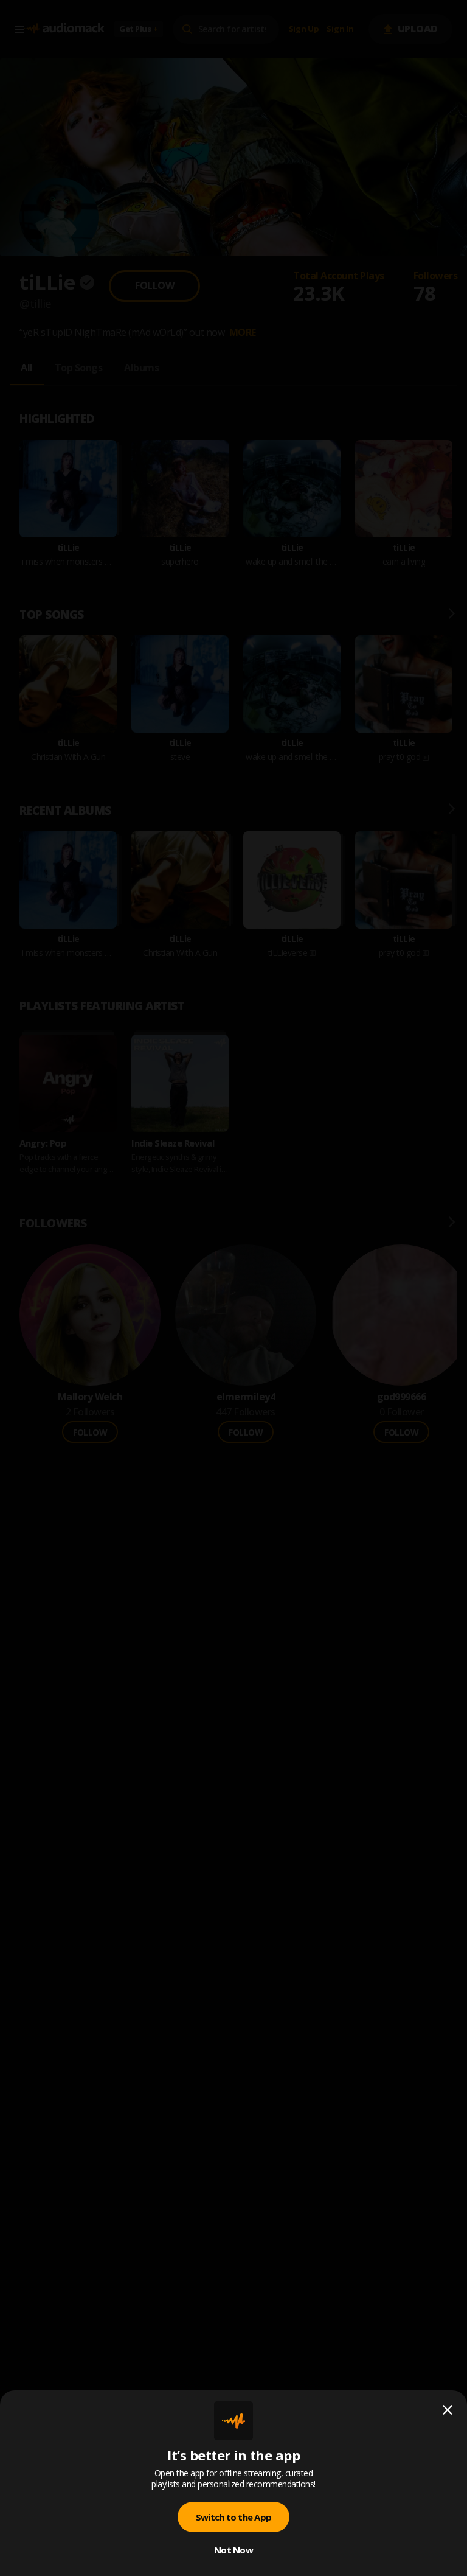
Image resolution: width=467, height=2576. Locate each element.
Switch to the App (233, 2517)
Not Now (233, 2550)
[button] (233, 1288)
